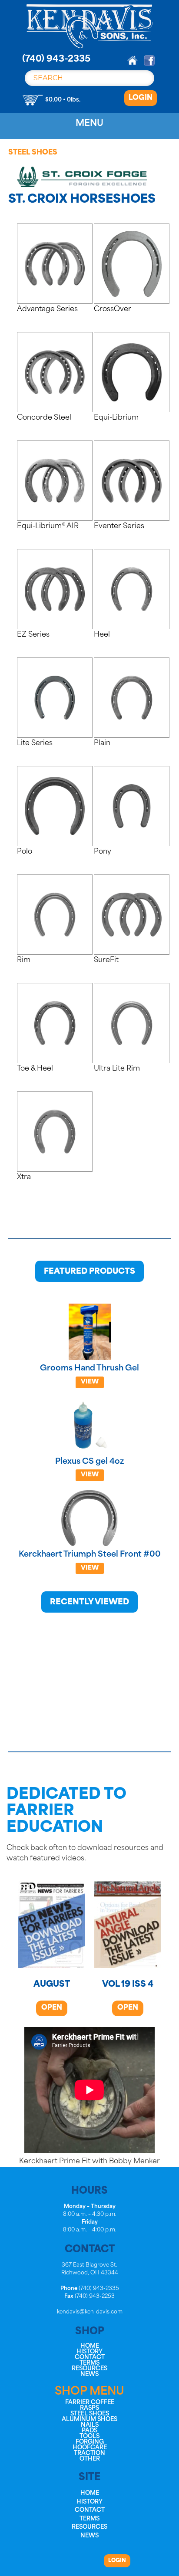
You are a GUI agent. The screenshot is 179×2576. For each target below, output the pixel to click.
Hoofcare (90, 2448)
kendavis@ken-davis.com (90, 2312)
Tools (89, 2436)
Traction (89, 2453)
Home (90, 2346)
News (89, 2374)
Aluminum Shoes (89, 2420)
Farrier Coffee (90, 2403)
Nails (90, 2425)
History (89, 2352)
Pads (89, 2431)
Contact (90, 2357)
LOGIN (141, 98)
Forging (90, 2442)
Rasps (89, 2408)
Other (90, 2459)
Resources (89, 2369)
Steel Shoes (33, 153)
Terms (89, 2363)
